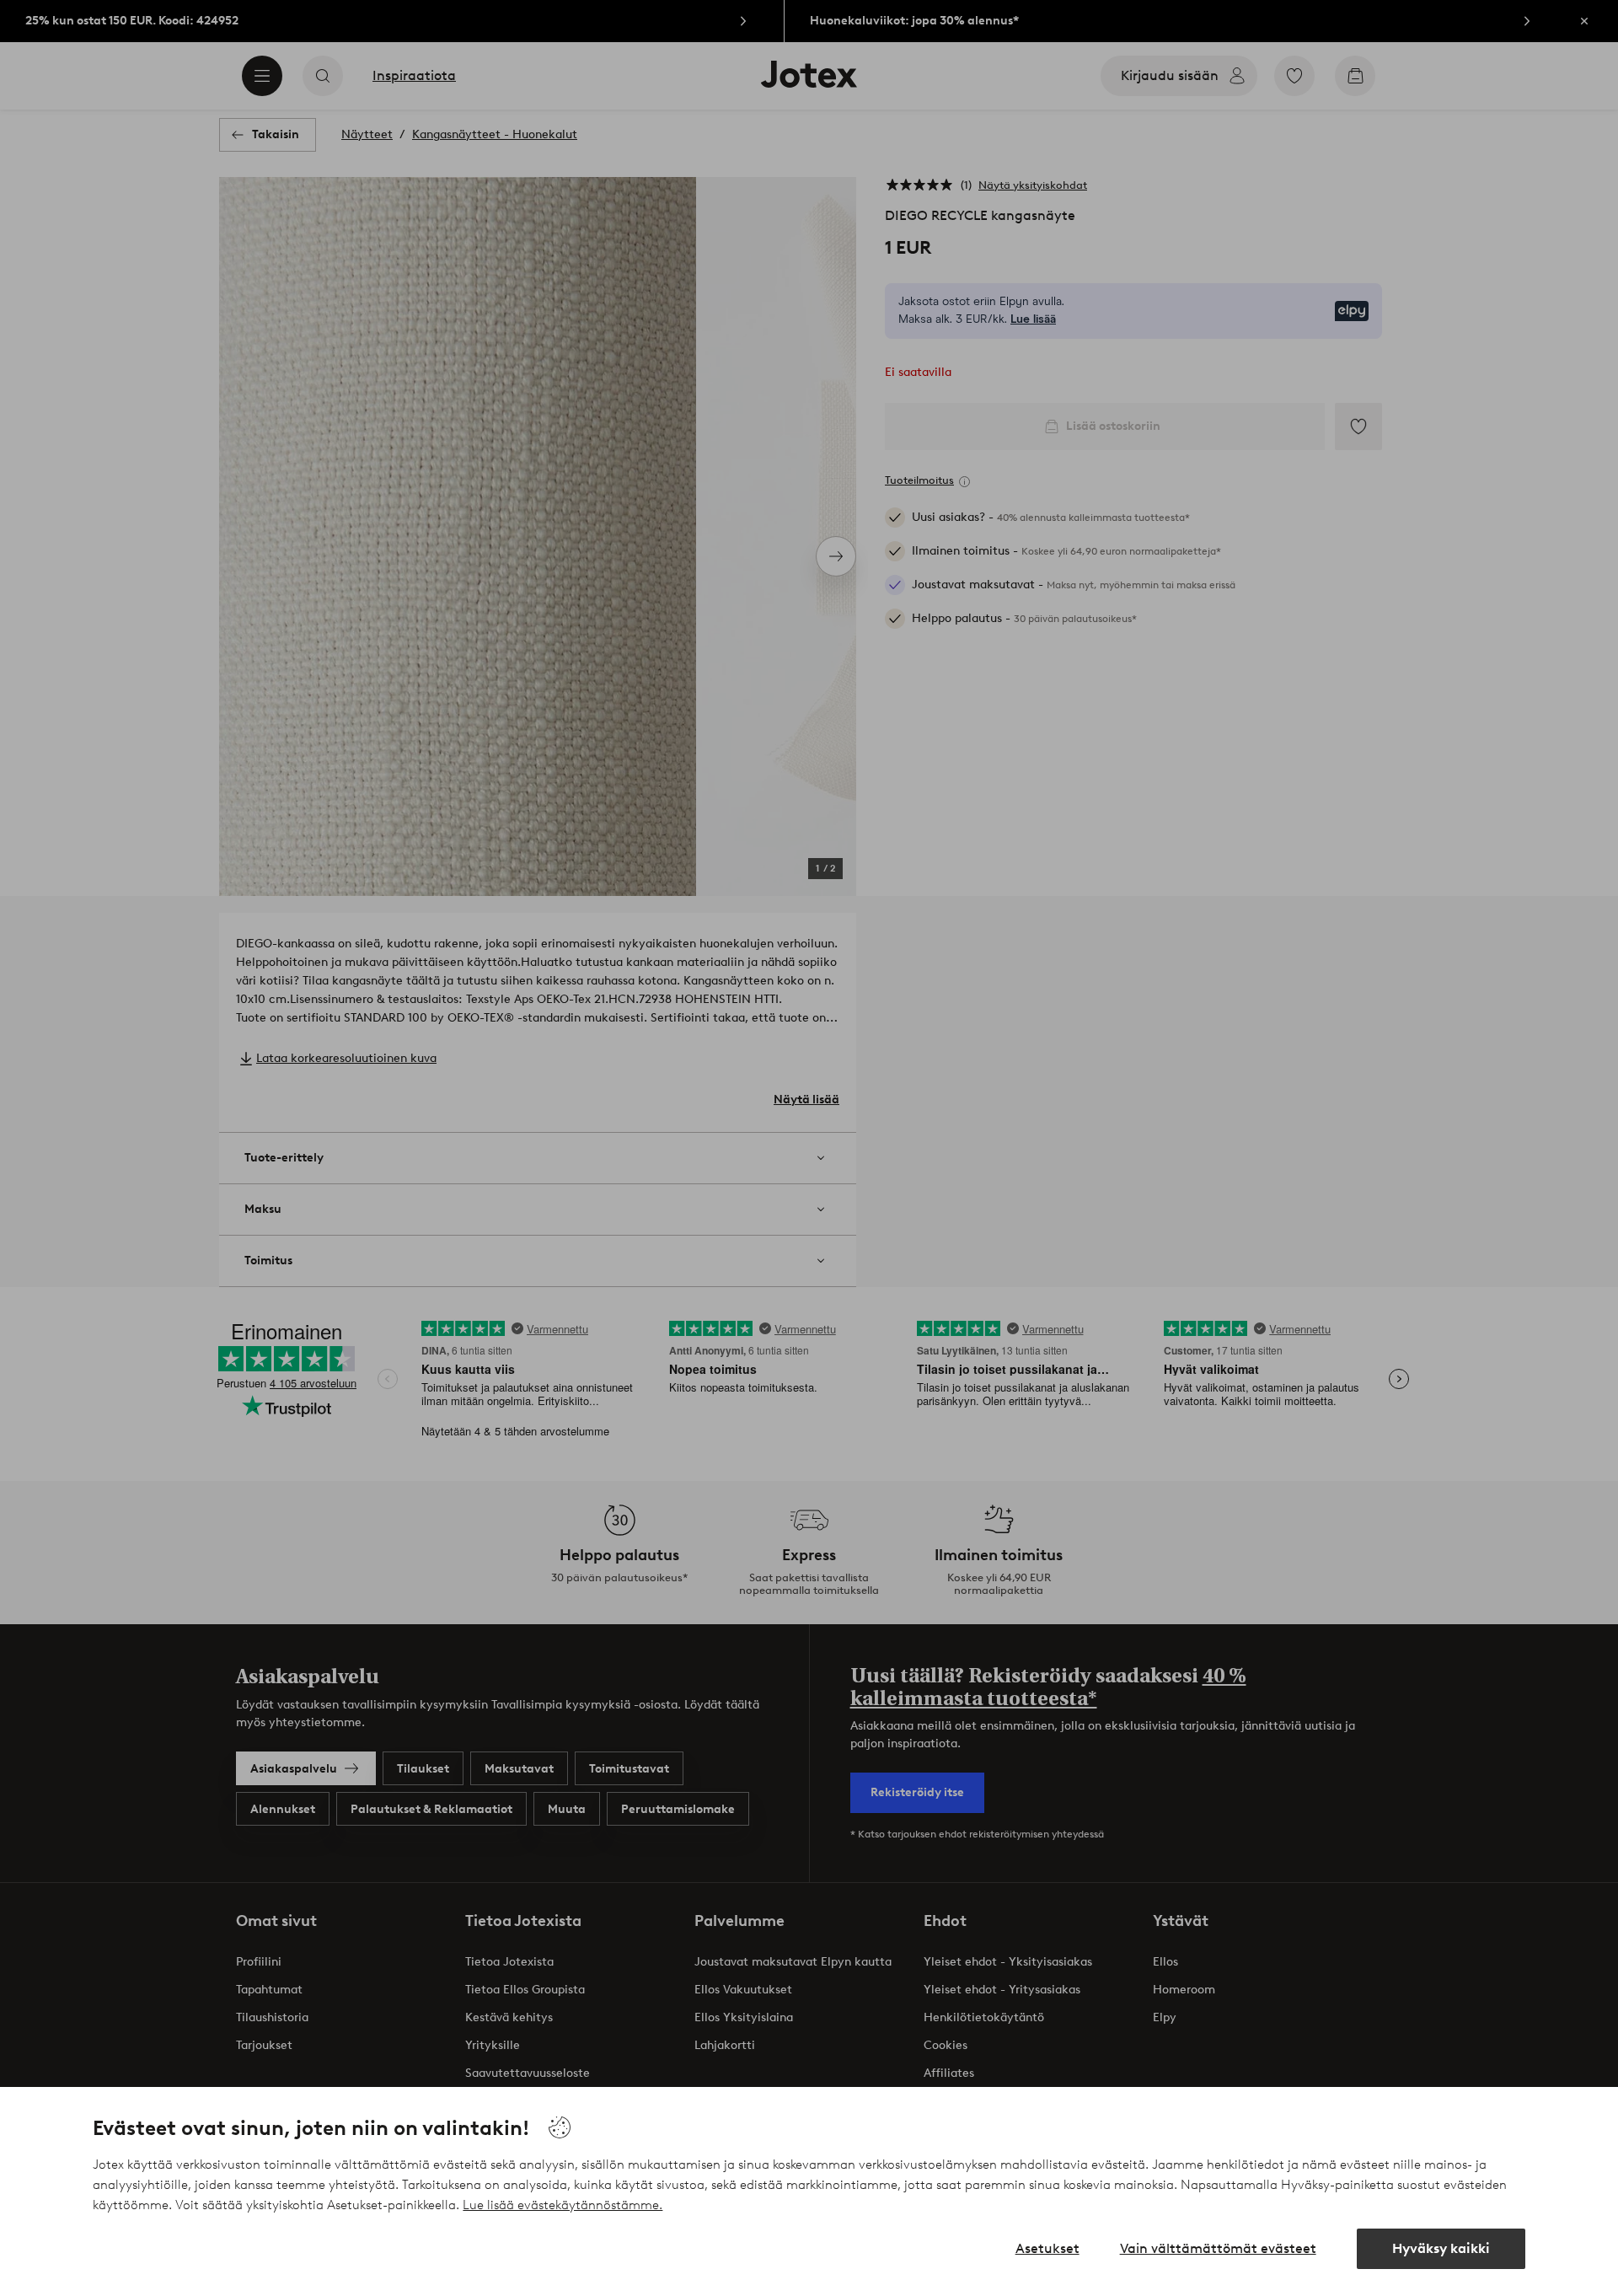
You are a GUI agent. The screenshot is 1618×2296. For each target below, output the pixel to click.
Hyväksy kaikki (1441, 2248)
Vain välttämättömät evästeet (1218, 2248)
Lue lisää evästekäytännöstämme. (563, 2205)
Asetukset (1047, 2248)
